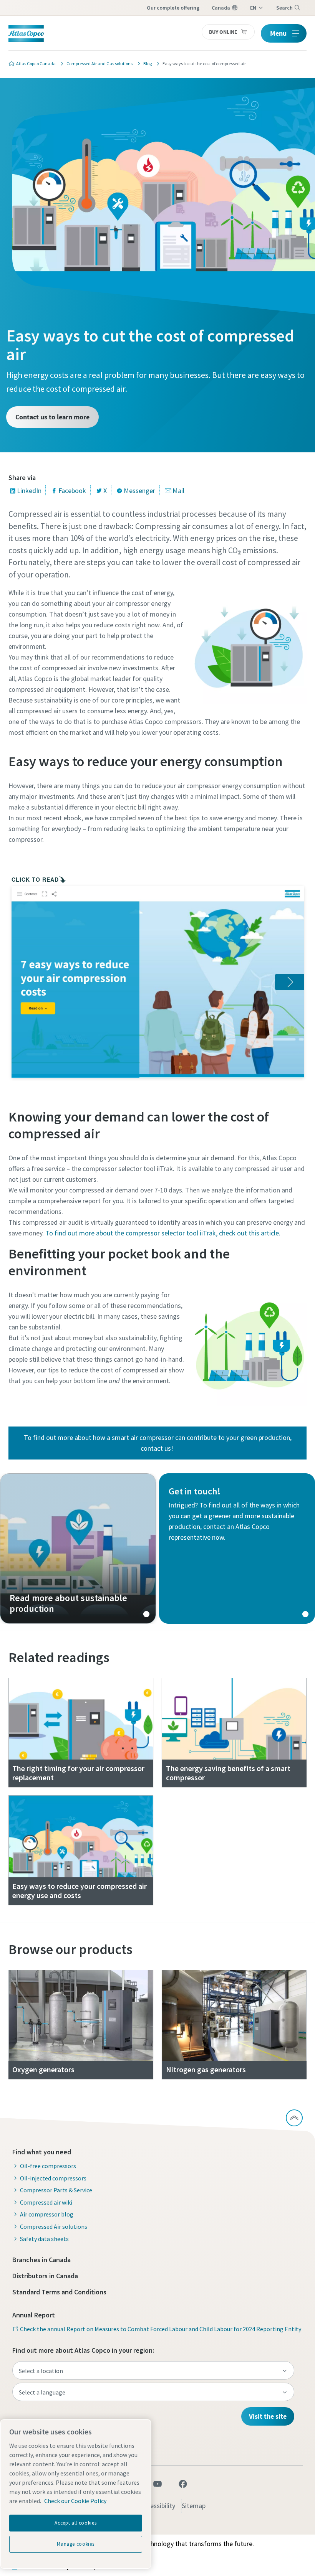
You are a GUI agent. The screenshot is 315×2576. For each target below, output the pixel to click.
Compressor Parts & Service (56, 2190)
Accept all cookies (75, 2523)
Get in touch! (237, 1549)
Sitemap (194, 2506)
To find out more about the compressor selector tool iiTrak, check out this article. (164, 1233)
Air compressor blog (47, 2214)
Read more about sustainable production (78, 1549)
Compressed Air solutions (54, 2226)
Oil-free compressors (48, 2166)
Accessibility (158, 2506)
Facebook (72, 491)
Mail (178, 491)
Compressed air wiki (46, 2202)
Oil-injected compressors (53, 2178)
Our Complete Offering (173, 8)
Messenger (139, 491)
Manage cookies (75, 2544)
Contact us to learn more (52, 417)
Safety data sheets (44, 2239)
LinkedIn (29, 491)
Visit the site (268, 2416)
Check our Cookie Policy (75, 2501)
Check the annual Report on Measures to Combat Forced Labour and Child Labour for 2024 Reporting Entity (161, 2329)
